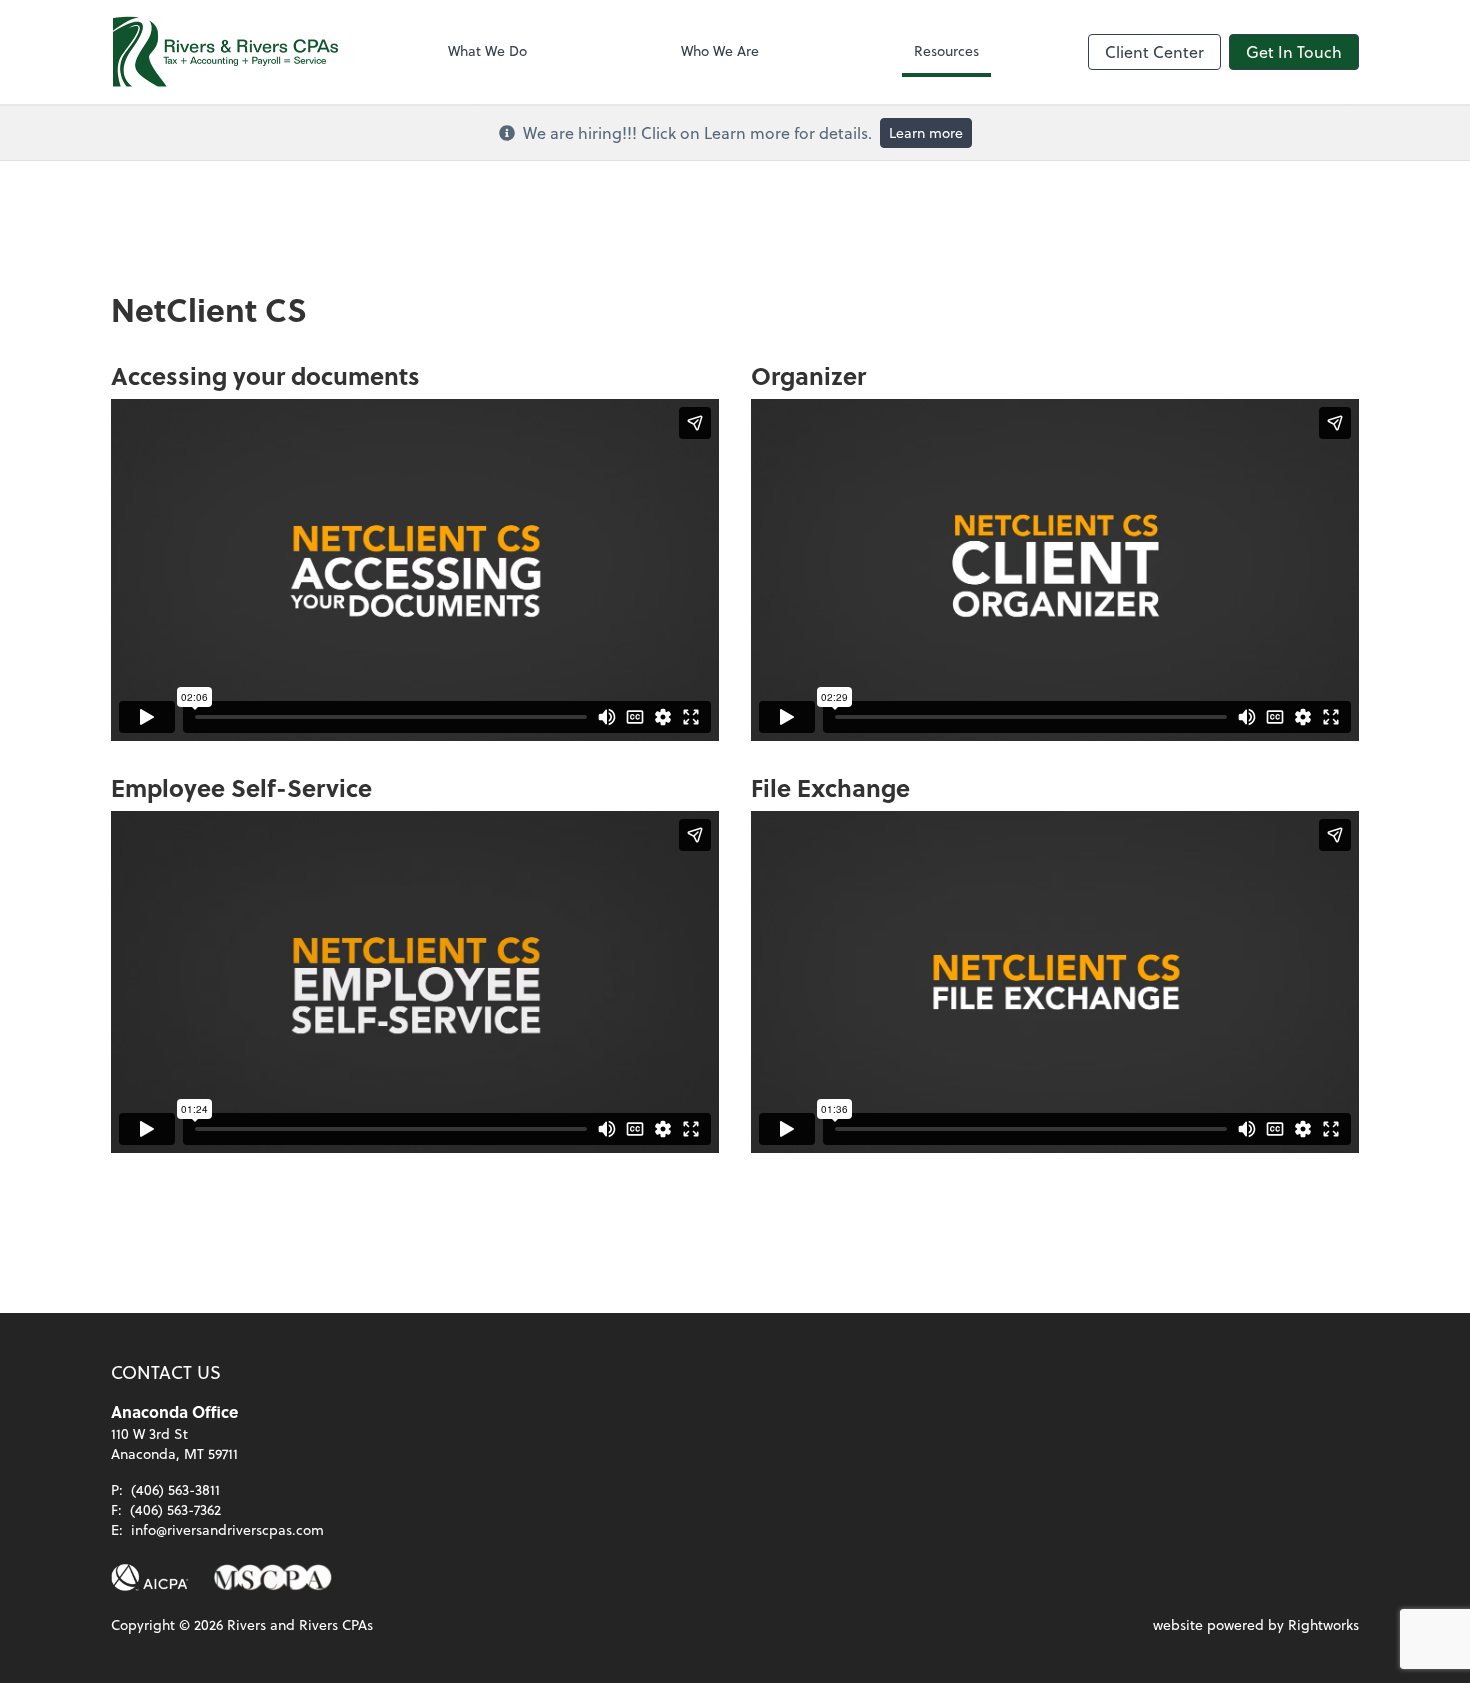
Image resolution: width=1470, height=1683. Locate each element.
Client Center (1154, 51)
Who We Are (720, 50)
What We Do (487, 50)
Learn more (926, 132)
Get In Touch (1294, 51)
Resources (946, 50)
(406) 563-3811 (175, 1489)
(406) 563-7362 (175, 1509)
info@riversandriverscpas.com (227, 1529)
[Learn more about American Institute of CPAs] (150, 1578)
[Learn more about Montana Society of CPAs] (272, 1578)
